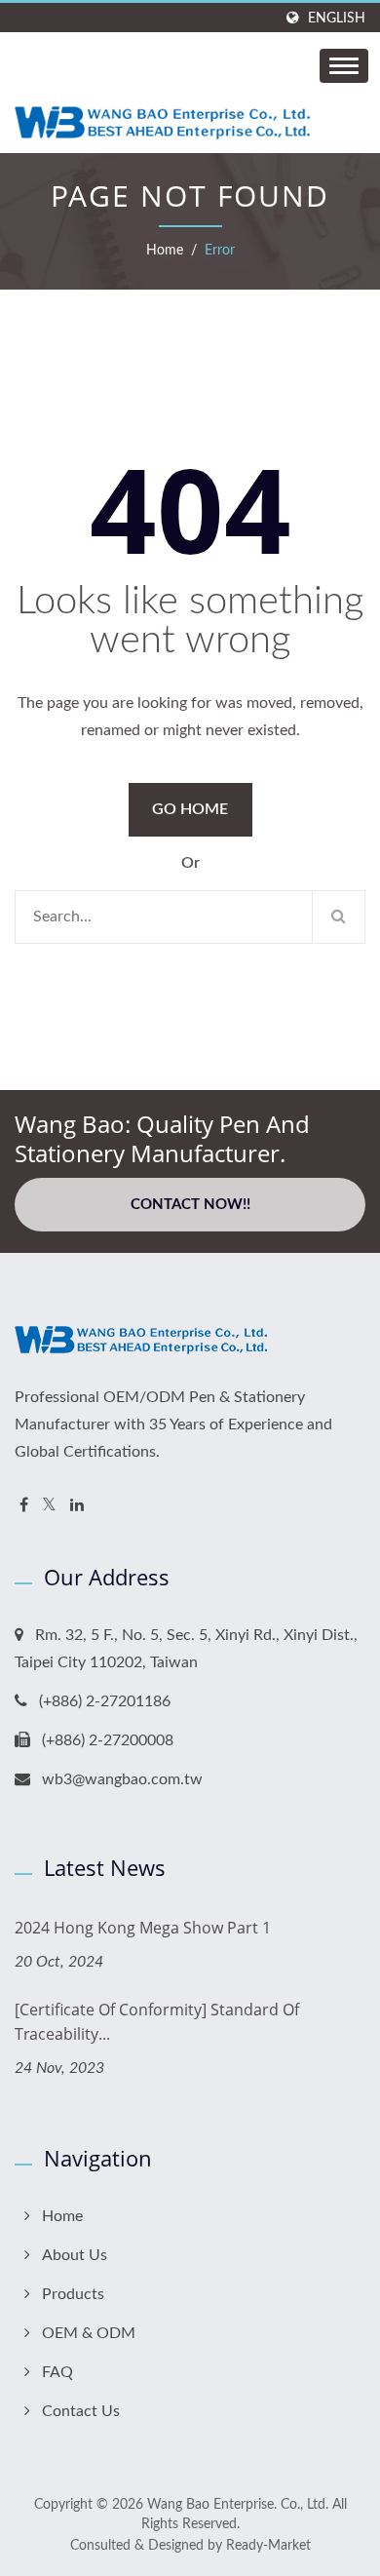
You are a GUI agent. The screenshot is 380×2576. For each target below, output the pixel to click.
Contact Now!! (190, 1205)
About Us (75, 2255)
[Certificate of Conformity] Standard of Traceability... (157, 2022)
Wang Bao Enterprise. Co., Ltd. (238, 2505)
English (337, 18)
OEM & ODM (89, 2333)
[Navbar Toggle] (344, 66)
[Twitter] (49, 1506)
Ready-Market (268, 2546)
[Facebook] (24, 1506)
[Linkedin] (77, 1506)
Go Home (190, 809)
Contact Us (81, 2411)
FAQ (57, 2372)
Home (165, 251)
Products (73, 2294)
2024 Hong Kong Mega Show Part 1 (143, 1928)
